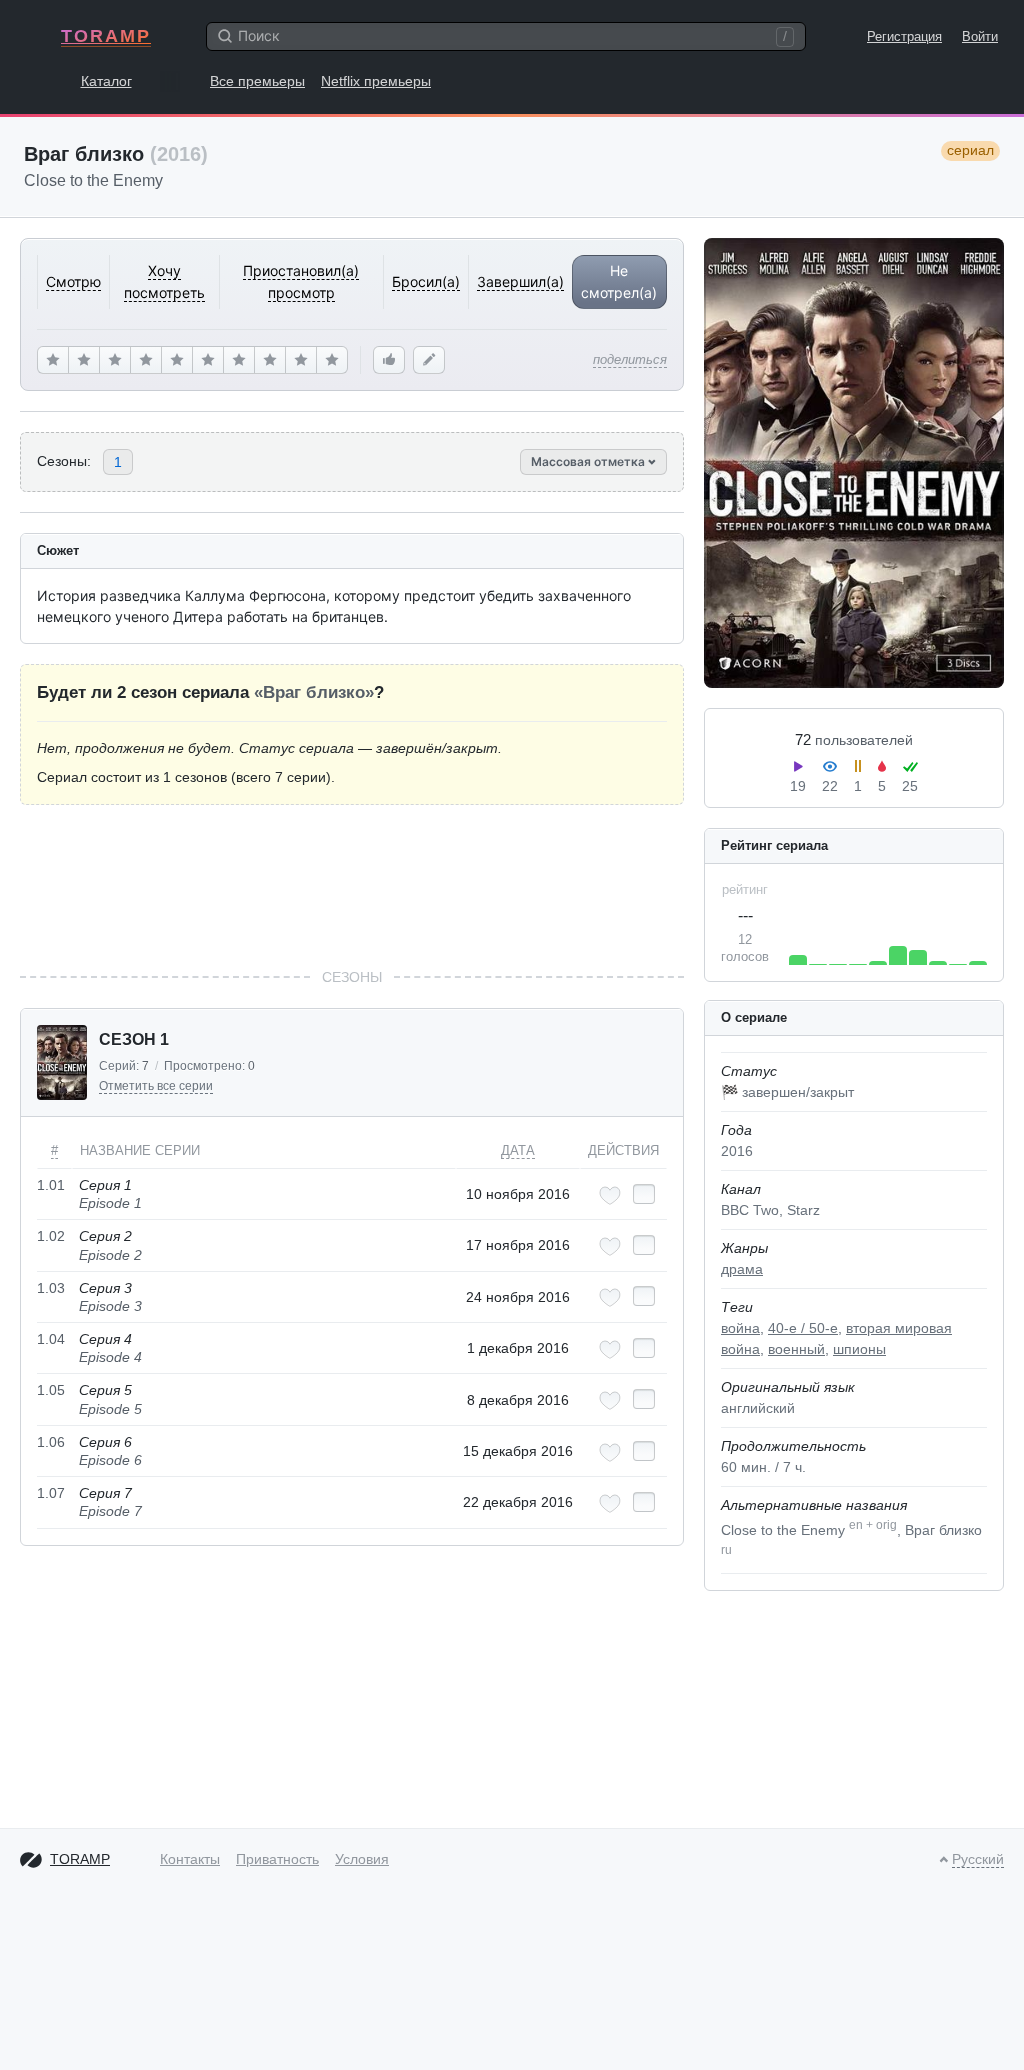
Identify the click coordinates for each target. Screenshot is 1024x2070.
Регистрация (904, 36)
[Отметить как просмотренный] (644, 1194)
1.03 (51, 1288)
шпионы (859, 1349)
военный (796, 1349)
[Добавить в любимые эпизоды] (610, 1195)
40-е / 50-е (803, 1328)
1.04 (51, 1339)
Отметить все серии (156, 1086)
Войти (980, 36)
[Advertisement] (352, 886)
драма (742, 1269)
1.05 (51, 1390)
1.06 (51, 1442)
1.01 (51, 1185)
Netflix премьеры (376, 81)
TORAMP (106, 36)
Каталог (106, 81)
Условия (362, 1859)
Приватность (277, 1859)
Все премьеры (257, 81)
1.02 (51, 1236)
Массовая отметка (589, 461)
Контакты (190, 1859)
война (740, 1328)
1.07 (51, 1493)
